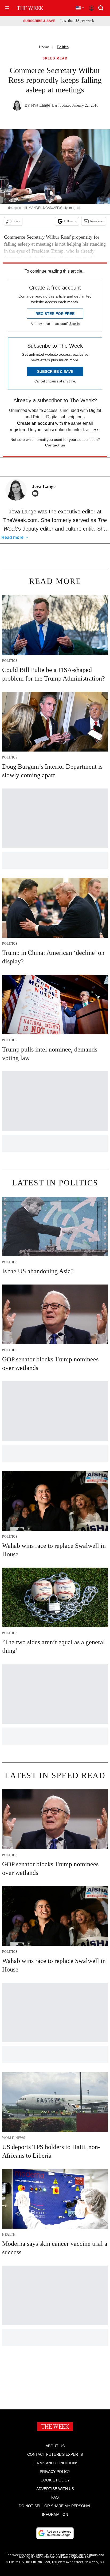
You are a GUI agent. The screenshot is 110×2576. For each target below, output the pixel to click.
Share (16, 221)
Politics (63, 47)
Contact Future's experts (55, 2454)
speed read (55, 59)
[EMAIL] (37, 493)
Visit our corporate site (73, 2557)
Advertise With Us (55, 2489)
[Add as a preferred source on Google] (55, 2533)
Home (44, 47)
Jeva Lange (40, 105)
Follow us (70, 221)
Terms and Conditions (55, 2463)
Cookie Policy (55, 2480)
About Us (55, 2446)
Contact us (55, 445)
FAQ (55, 2497)
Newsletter (97, 221)
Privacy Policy (55, 2472)
